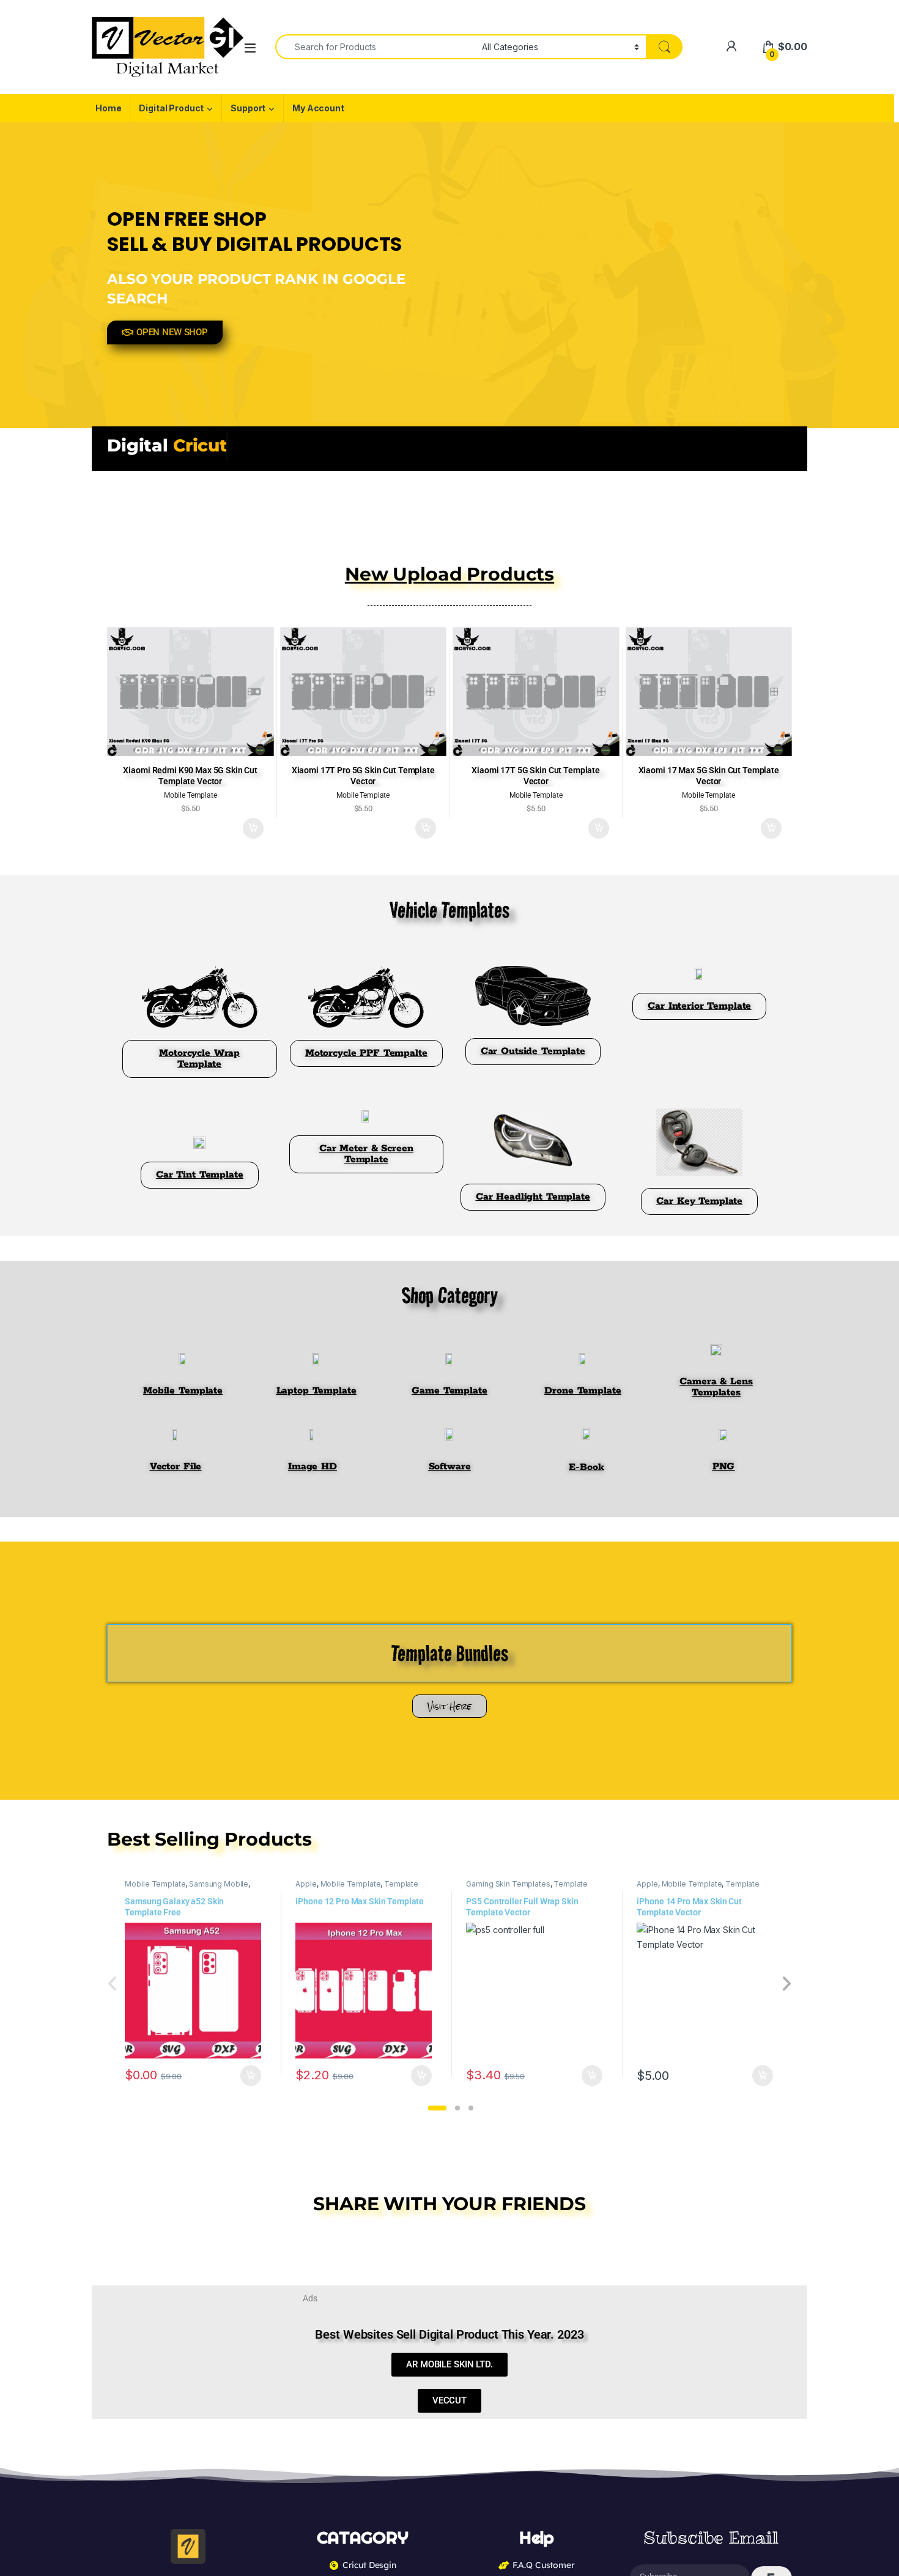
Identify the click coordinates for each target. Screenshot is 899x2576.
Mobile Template (155, 1884)
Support (248, 108)
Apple (306, 1884)
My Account (318, 108)
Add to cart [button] (253, 828)
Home (108, 108)
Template (401, 1884)
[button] (437, 2108)
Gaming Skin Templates (508, 1884)
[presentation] (786, 1984)
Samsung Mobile (219, 1884)
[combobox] (375, 47)
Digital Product (171, 108)
